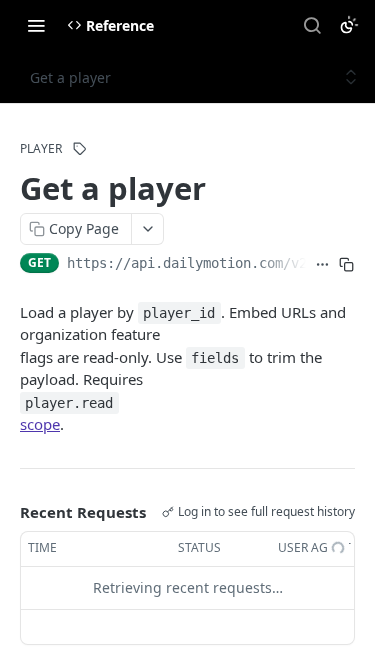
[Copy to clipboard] (346, 265)
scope (40, 424)
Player (41, 149)
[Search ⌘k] (312, 25)
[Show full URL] (322, 265)
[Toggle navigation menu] (36, 25)
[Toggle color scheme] (349, 25)
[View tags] (80, 149)
